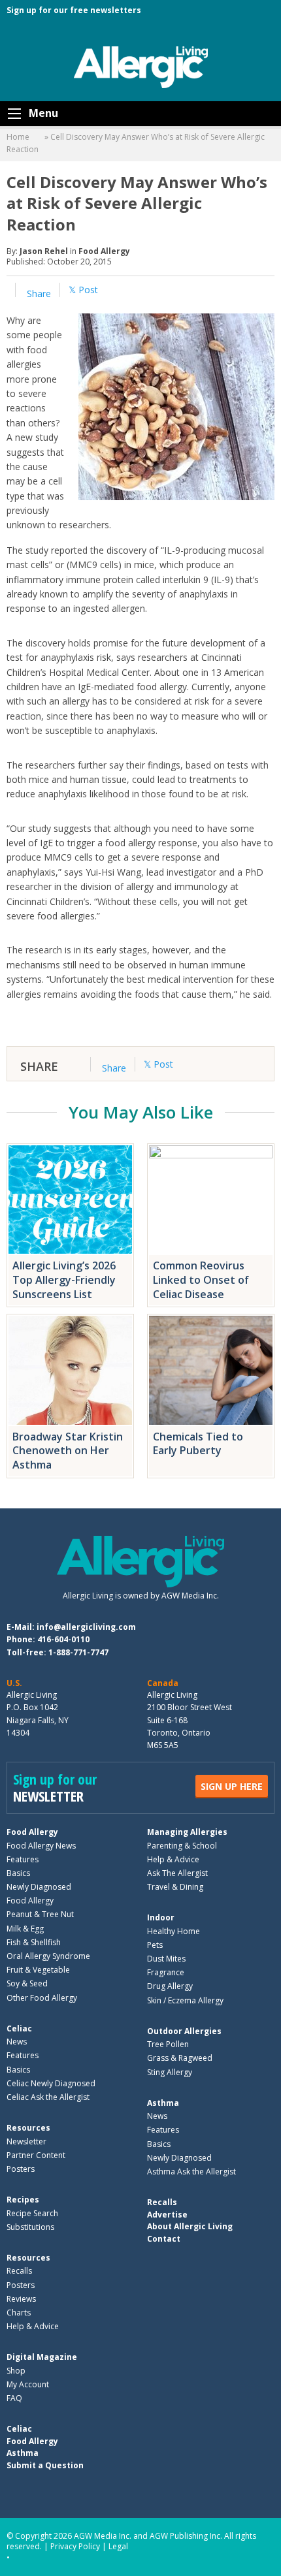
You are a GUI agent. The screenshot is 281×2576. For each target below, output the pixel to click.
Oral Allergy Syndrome (48, 1956)
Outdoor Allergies (184, 2031)
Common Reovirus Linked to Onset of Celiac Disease (201, 1280)
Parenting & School (182, 1846)
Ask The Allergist (177, 1873)
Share (38, 294)
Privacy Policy (75, 2546)
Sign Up (232, 1786)
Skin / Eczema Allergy (185, 2000)
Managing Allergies (187, 1832)
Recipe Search (32, 2213)
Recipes (23, 2200)
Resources (28, 2128)
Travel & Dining (175, 1887)
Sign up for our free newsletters (74, 10)
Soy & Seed (27, 1983)
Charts (19, 2313)
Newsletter (26, 2141)
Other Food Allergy (42, 1998)
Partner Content (36, 2155)
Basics (18, 1873)
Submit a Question (45, 2465)
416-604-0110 (63, 1639)
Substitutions (30, 2227)
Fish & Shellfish (34, 1942)
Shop (16, 2371)
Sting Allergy (170, 2072)
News (17, 2042)
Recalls (19, 2271)
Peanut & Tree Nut (40, 1914)
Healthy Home (174, 1931)
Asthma (163, 2103)
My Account (28, 2384)
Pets (155, 1945)
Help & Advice (173, 1859)
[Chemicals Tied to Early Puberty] (211, 1370)
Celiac (19, 2028)
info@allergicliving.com (86, 1627)
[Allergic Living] (141, 66)
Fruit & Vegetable (38, 1970)
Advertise (167, 2215)
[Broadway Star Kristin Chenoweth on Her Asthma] (70, 1370)
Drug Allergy (170, 1986)
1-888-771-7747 (78, 1652)
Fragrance (166, 1972)
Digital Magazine (42, 2357)
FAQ (14, 2398)
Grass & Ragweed (180, 2058)
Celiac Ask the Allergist (48, 2097)
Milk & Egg (25, 1929)
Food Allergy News (41, 1846)
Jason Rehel (44, 251)
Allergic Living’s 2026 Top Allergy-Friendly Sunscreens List (64, 1280)
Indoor (161, 1917)
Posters (21, 2169)
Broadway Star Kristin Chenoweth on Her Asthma (68, 1451)
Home (18, 137)
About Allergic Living (190, 2226)
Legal (118, 2546)
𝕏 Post (83, 290)
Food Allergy (104, 251)
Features (23, 1859)
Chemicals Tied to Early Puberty (198, 1444)
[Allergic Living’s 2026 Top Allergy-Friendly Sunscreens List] (70, 1200)
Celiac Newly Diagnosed (51, 2083)
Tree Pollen (168, 2044)
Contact (164, 2239)
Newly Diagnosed (39, 1887)
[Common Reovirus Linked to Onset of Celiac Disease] (211, 1200)
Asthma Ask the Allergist (191, 2171)
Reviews (21, 2299)
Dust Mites (166, 1959)
